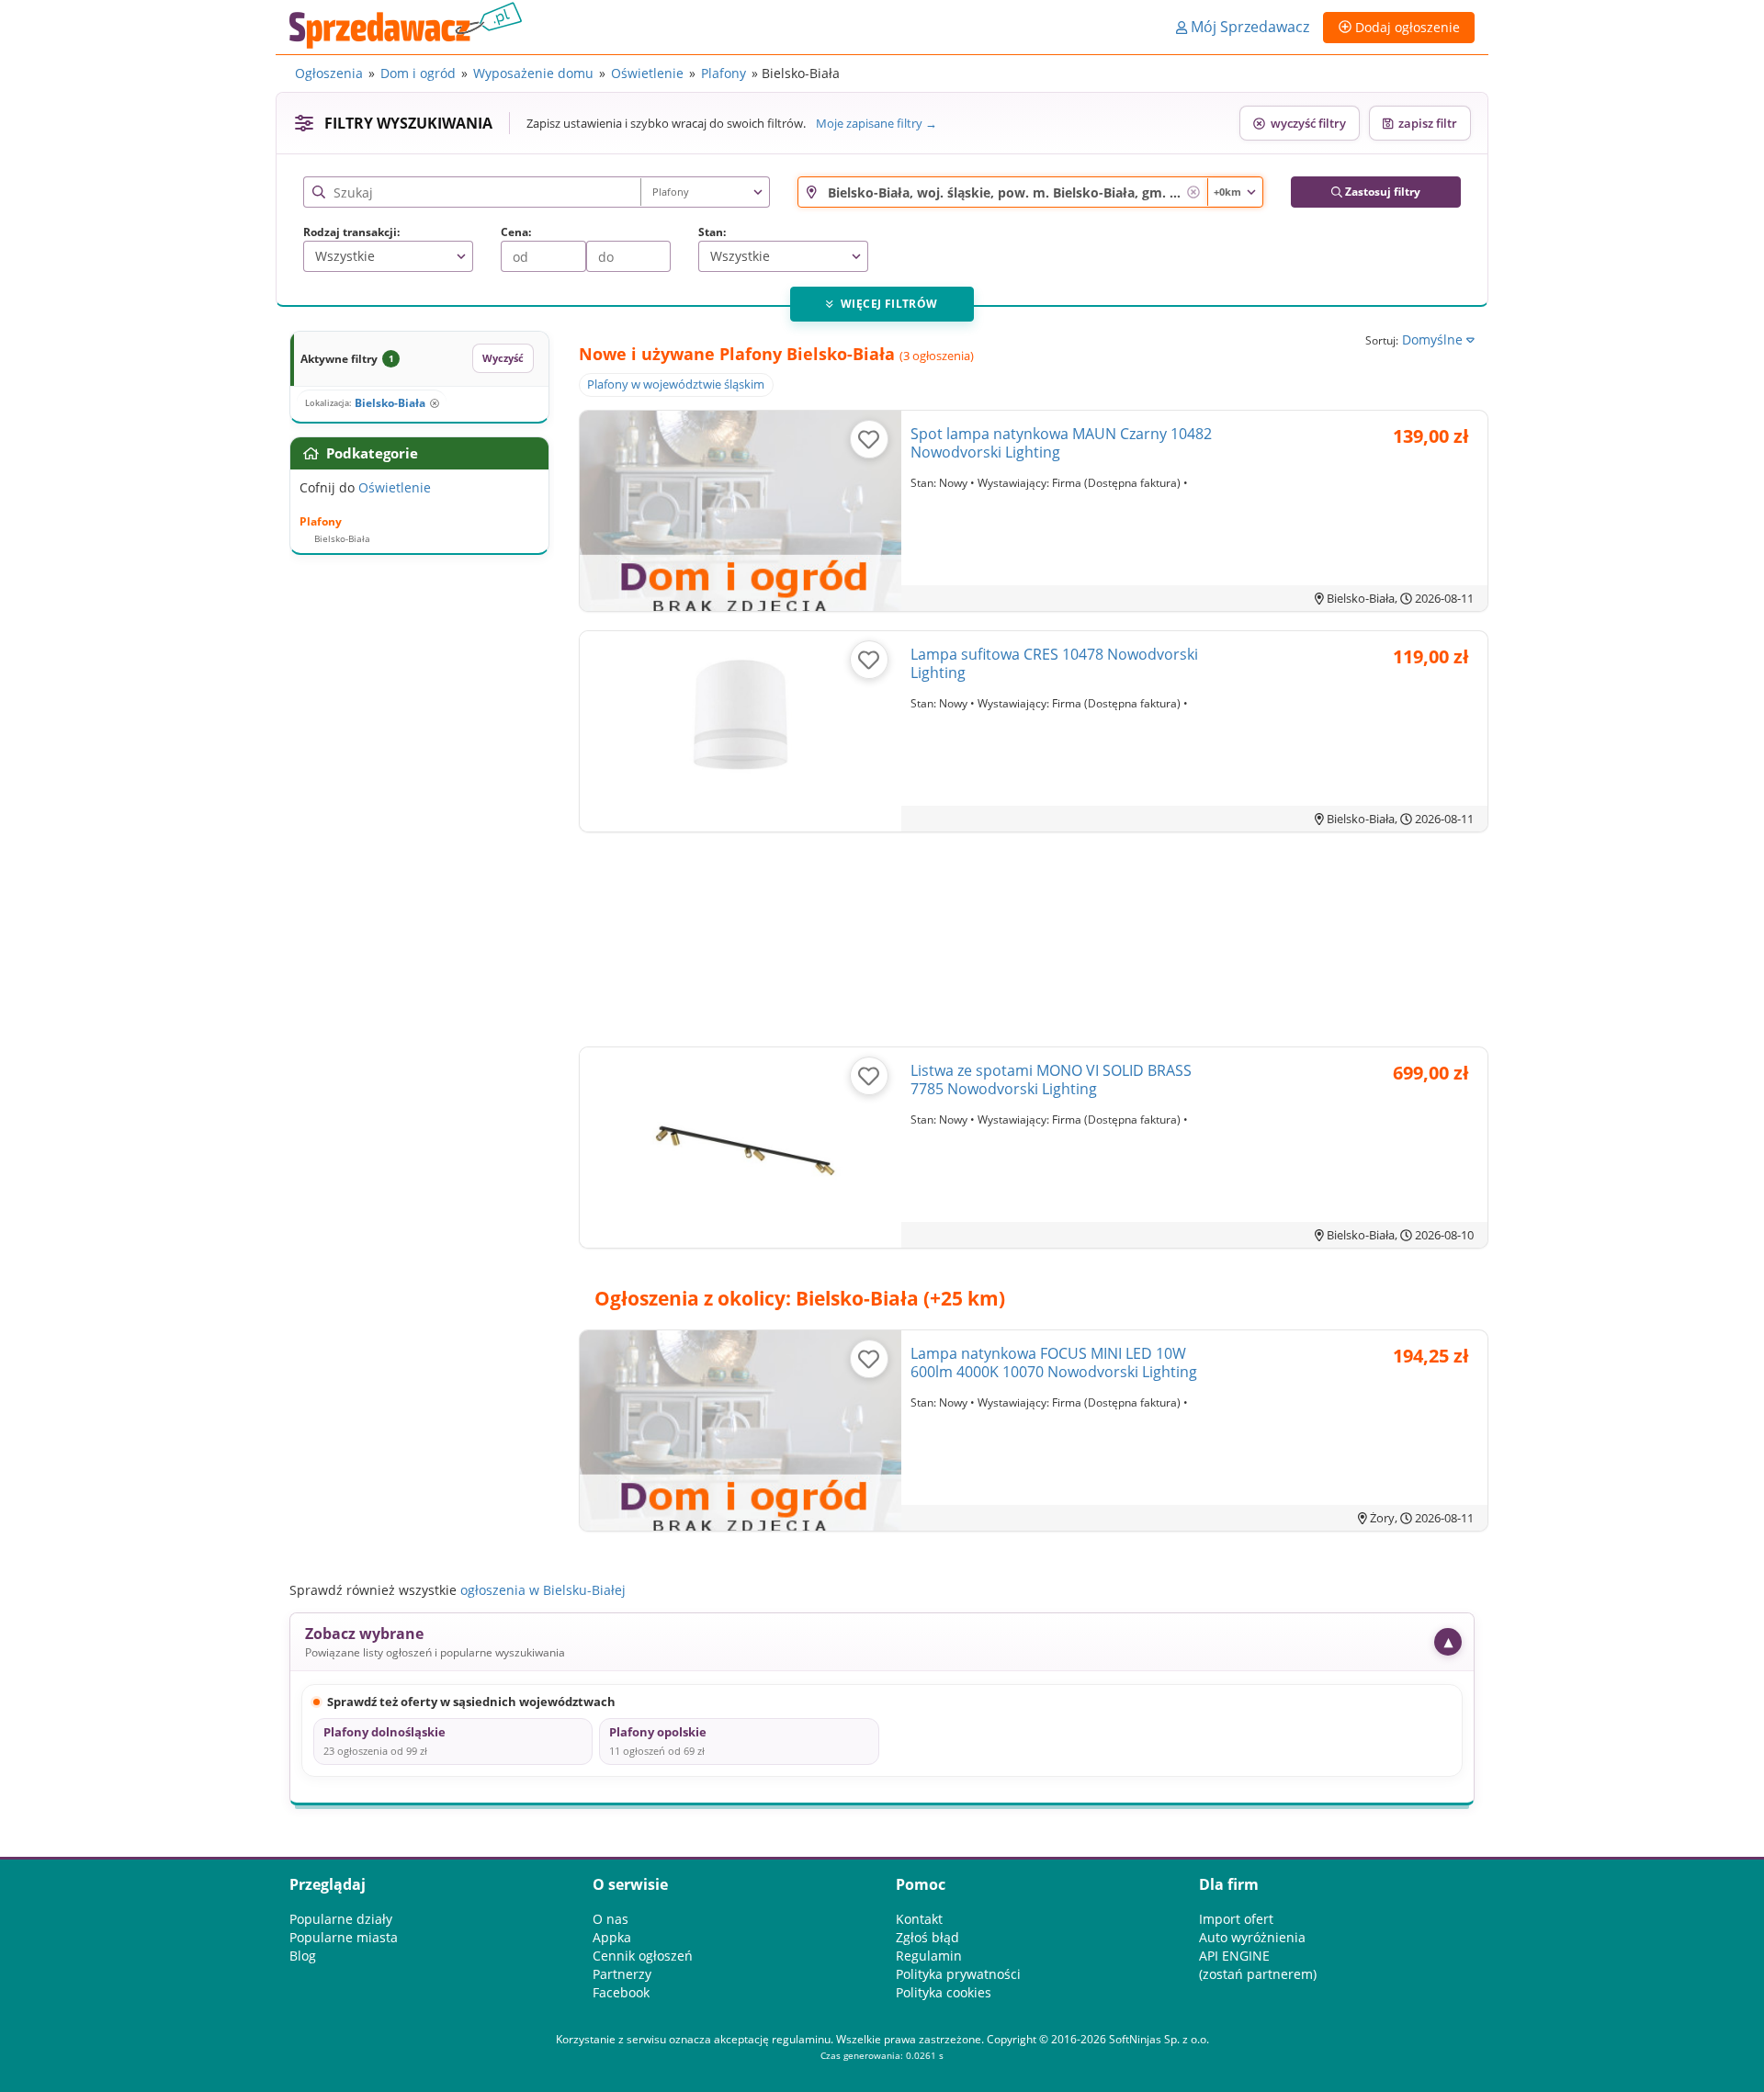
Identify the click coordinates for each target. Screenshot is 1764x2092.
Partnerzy (622, 1974)
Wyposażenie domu (533, 73)
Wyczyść (503, 358)
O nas (611, 1919)
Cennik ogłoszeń (643, 1956)
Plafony (724, 73)
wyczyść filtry (1306, 123)
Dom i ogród (418, 73)
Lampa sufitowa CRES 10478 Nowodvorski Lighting (1054, 663)
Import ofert (1236, 1919)
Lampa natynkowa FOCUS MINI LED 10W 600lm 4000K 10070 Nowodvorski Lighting (1054, 1363)
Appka (612, 1937)
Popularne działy (341, 1919)
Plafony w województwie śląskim (676, 384)
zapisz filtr (1425, 123)
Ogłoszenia (329, 73)
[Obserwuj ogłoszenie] (869, 439)
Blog (303, 1956)
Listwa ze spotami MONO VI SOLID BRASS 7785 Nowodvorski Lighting (1051, 1080)
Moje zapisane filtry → (876, 123)
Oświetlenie (647, 73)
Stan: (712, 232)
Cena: (516, 232)
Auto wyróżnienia (1252, 1937)
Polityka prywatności (958, 1974)
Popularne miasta (344, 1937)
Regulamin (929, 1956)
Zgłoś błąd (927, 1937)
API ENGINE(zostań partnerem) (1258, 1965)
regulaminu (801, 2039)
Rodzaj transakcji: (351, 232)
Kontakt (919, 1919)
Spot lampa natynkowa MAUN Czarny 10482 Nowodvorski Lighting (1061, 443)
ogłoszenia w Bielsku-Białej (543, 1590)
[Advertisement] (1034, 943)
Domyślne (1434, 339)
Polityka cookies (944, 1992)
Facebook (621, 1992)
